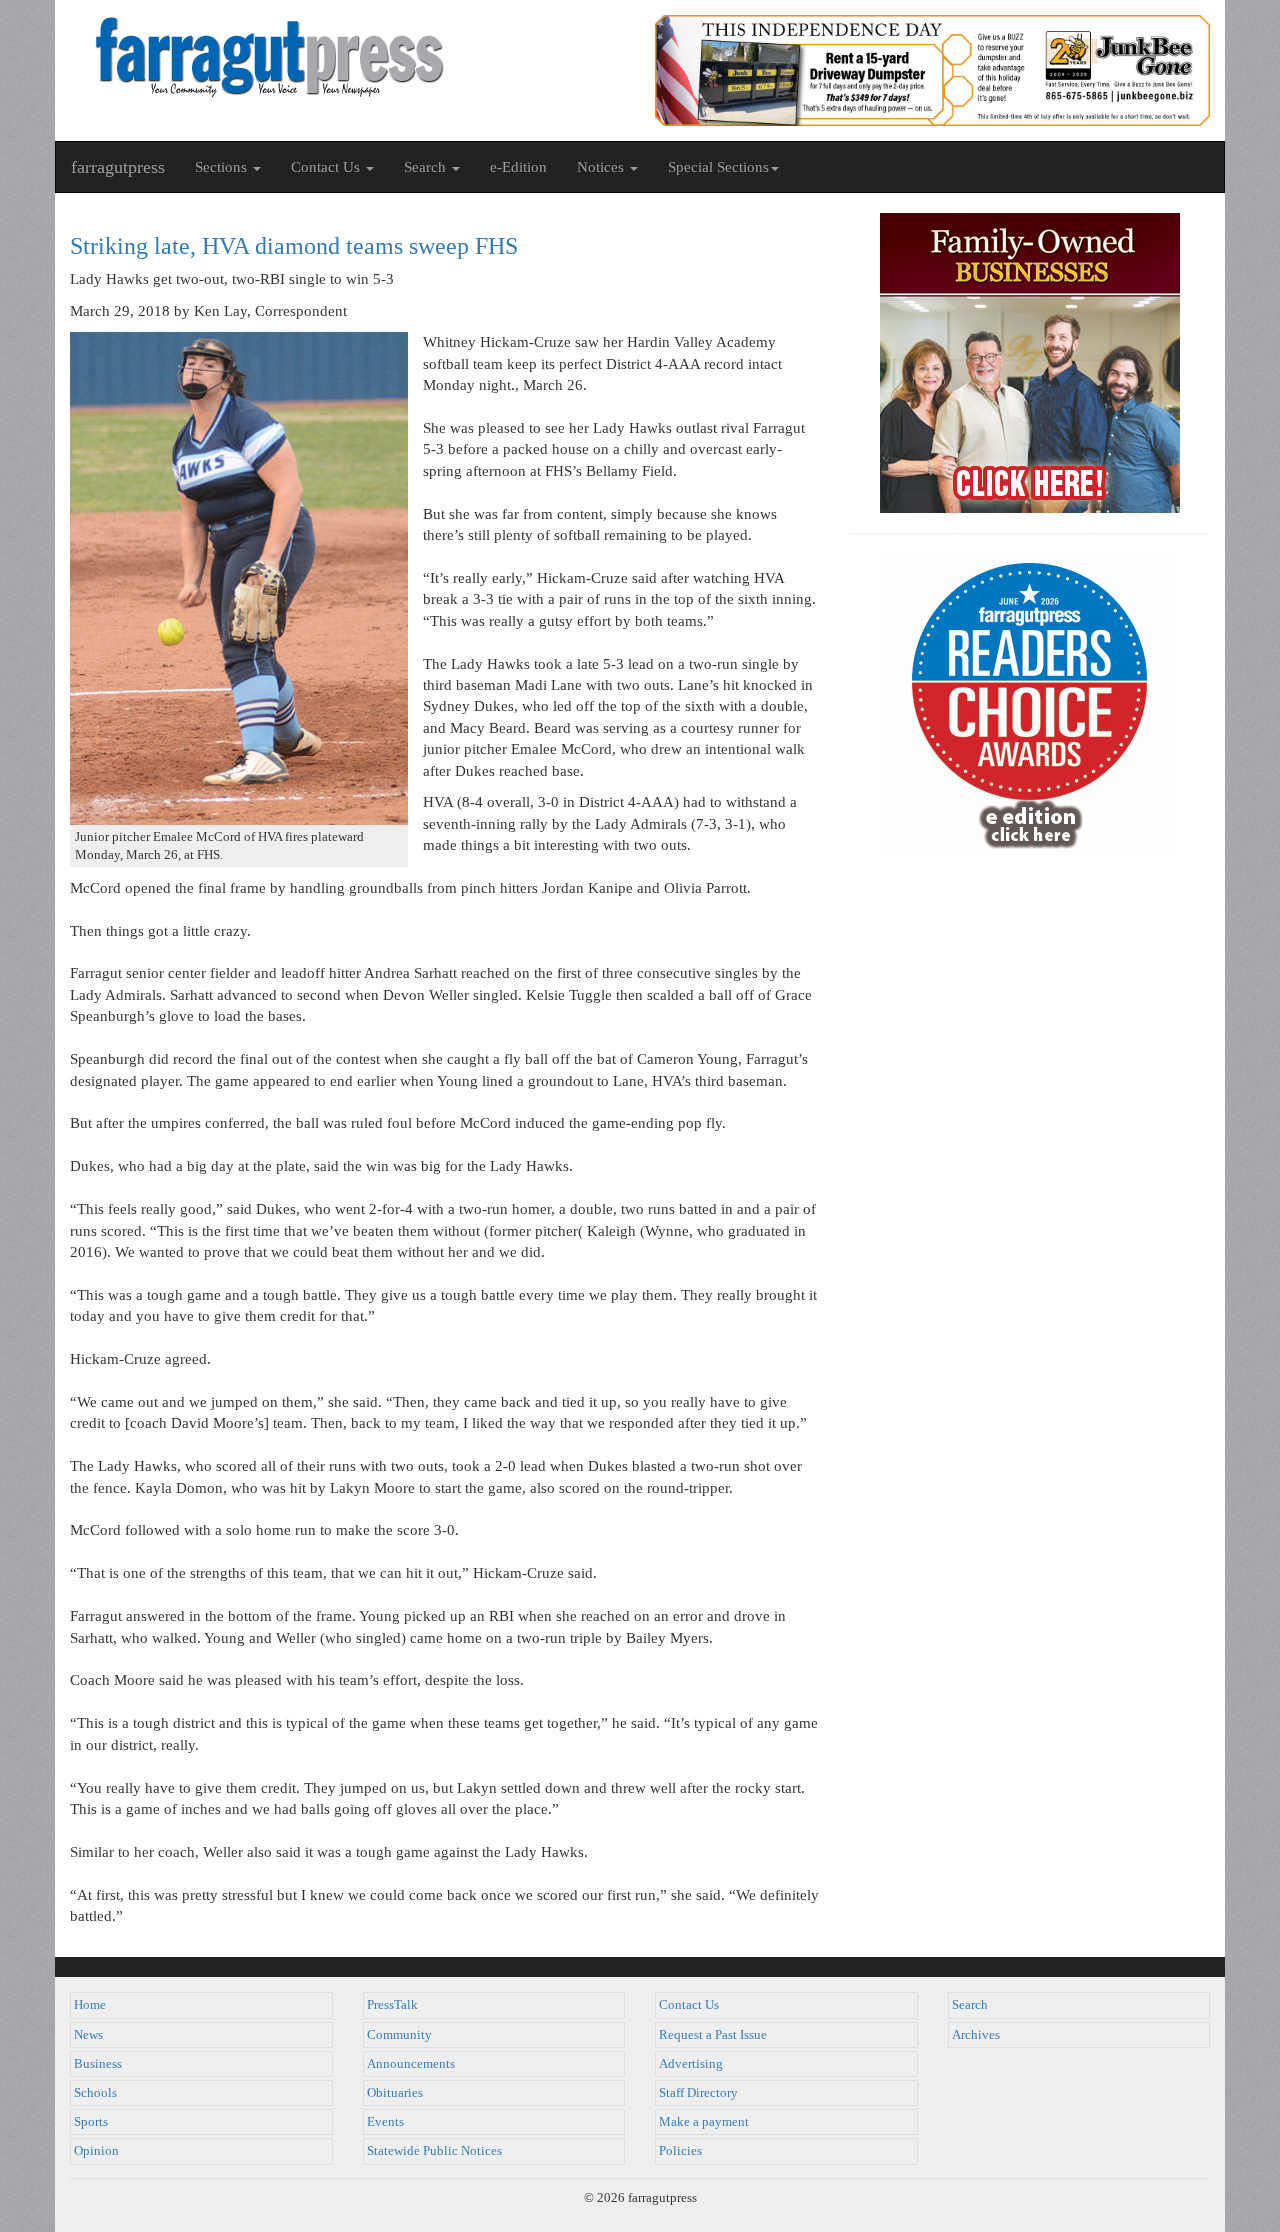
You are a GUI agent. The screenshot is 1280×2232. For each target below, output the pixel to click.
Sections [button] (223, 167)
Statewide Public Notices (434, 2151)
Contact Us (689, 2005)
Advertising (691, 2064)
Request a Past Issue (713, 2035)
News (88, 2035)
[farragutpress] (347, 57)
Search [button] (427, 167)
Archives (976, 2035)
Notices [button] (602, 167)
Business (98, 2064)
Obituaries (395, 2093)
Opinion (96, 2151)
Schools (95, 2093)
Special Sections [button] (718, 167)
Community (399, 2035)
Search (970, 2005)
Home (90, 2005)
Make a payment (704, 2122)
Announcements (411, 2064)
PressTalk (392, 2005)
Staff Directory (698, 2093)
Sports (91, 2122)
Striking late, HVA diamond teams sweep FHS (294, 246)
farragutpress (118, 167)
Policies (680, 2151)
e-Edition (518, 167)
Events (385, 2122)
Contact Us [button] (327, 167)
